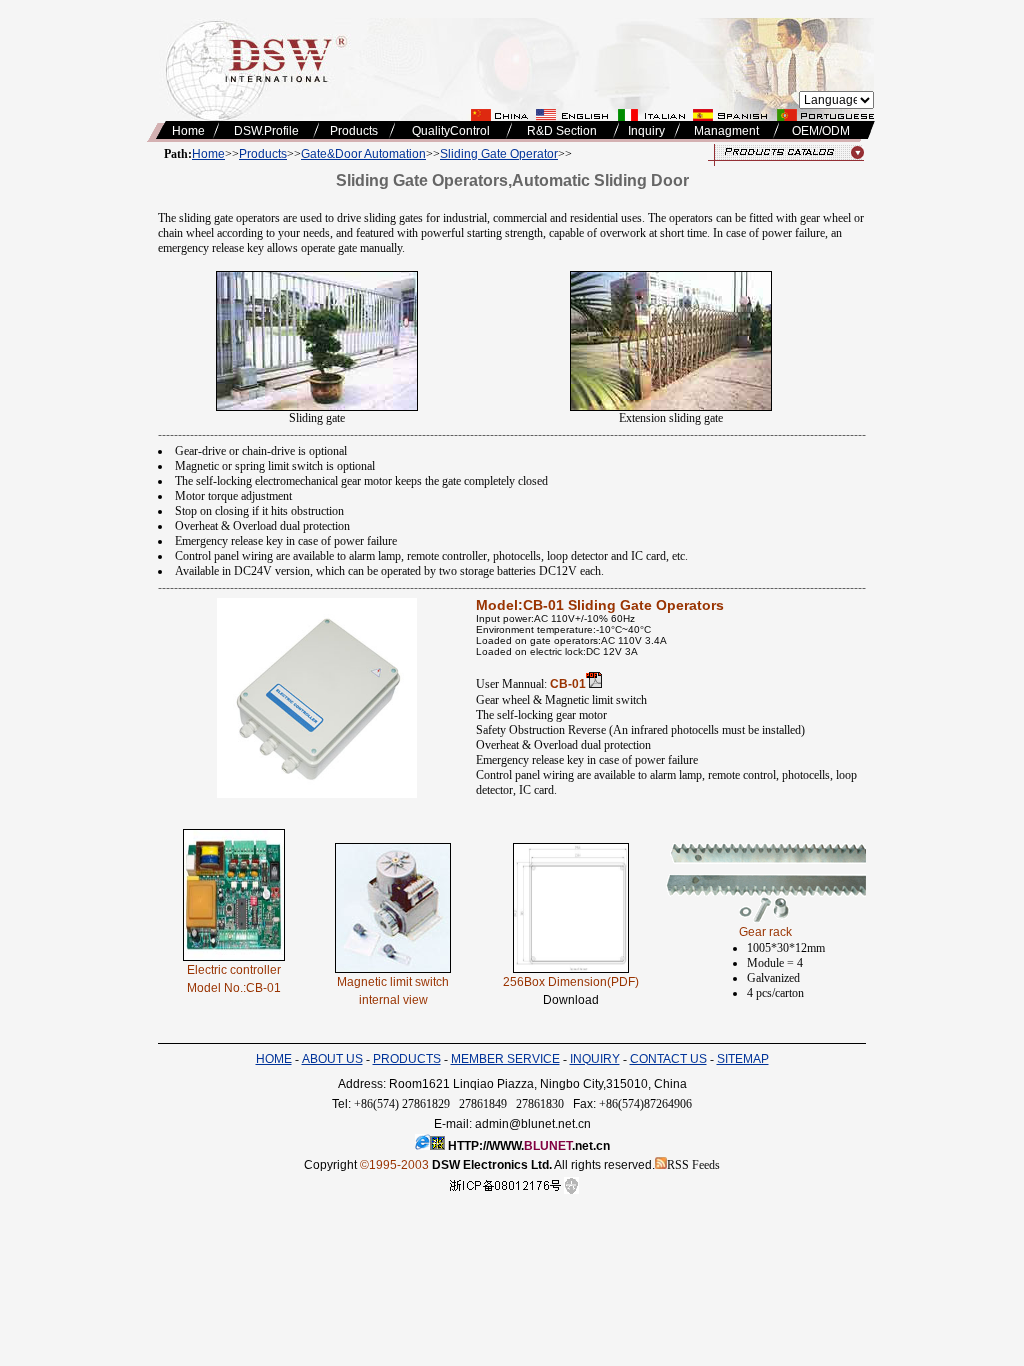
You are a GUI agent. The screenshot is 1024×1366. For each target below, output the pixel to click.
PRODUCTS (407, 1059)
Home (208, 154)
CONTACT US (668, 1059)
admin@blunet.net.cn (533, 1124)
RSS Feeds (693, 1165)
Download (571, 1000)
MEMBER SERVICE (505, 1059)
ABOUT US (332, 1059)
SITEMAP (743, 1059)
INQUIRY (595, 1059)
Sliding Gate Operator (499, 154)
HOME (274, 1059)
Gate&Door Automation (363, 154)
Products (263, 154)
